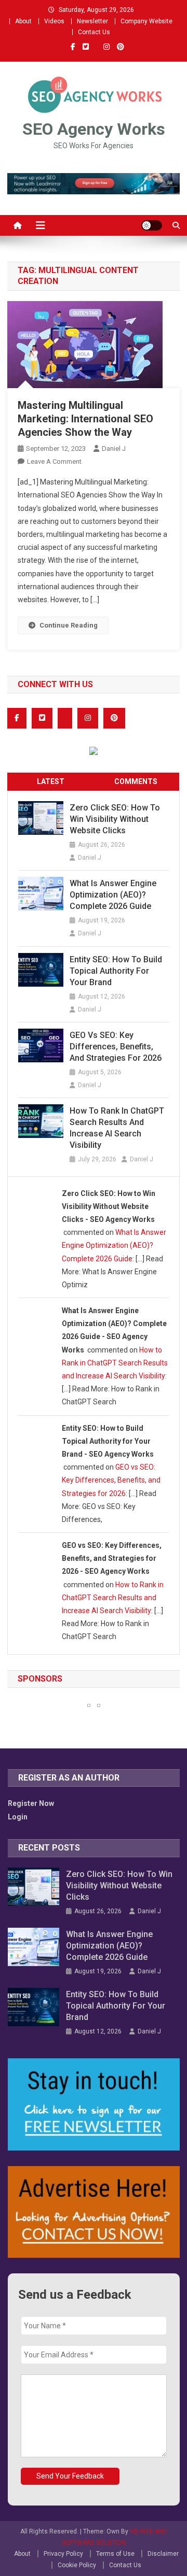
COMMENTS (136, 781)
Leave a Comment (54, 461)
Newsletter (92, 21)
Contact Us (94, 32)
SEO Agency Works (94, 129)
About (23, 21)
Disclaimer (163, 2554)
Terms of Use (115, 2554)
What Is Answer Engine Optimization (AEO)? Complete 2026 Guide (113, 895)
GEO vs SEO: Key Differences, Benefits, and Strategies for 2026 (116, 1047)
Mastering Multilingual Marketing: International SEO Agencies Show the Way (85, 419)
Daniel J (114, 449)
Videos (54, 21)
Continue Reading (69, 625)
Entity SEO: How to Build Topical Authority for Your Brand (116, 971)
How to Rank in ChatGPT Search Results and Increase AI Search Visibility (117, 1128)
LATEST (51, 781)
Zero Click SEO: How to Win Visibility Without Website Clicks (115, 819)
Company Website (146, 21)
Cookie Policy (77, 2565)
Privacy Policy (63, 2554)
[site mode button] (152, 225)
